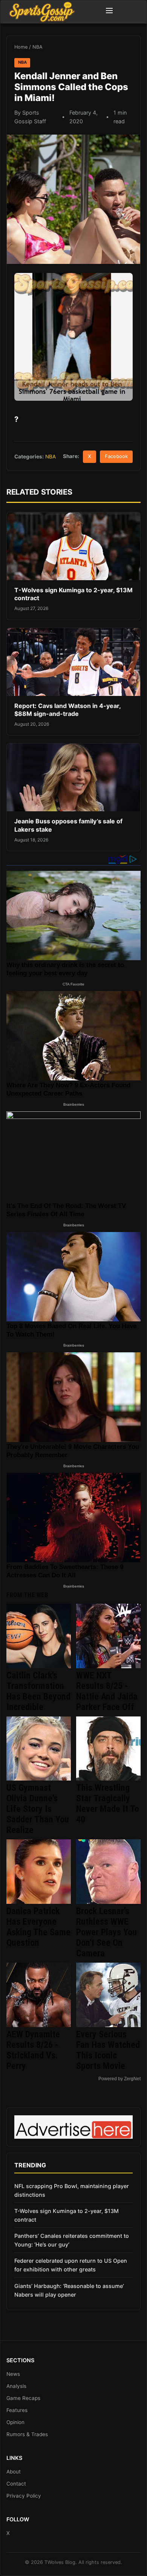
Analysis (16, 2386)
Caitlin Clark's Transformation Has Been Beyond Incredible (38, 1691)
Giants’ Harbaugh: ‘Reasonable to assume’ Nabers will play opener (69, 2290)
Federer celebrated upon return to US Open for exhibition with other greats (71, 2265)
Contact (16, 2484)
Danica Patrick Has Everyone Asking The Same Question (38, 1927)
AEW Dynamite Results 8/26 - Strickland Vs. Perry (33, 2050)
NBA (38, 47)
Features (17, 2410)
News (13, 2374)
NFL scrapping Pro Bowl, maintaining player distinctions (72, 2190)
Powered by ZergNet (119, 2079)
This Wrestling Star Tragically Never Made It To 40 (108, 1804)
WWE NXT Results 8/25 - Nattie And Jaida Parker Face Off (107, 1691)
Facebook (116, 456)
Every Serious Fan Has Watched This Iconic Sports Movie (108, 2050)
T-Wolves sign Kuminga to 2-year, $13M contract (67, 2215)
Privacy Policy (24, 2496)
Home (21, 47)
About (14, 2472)
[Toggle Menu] (109, 12)
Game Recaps (23, 2398)
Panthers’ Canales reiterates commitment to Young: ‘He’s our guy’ (72, 2240)
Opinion (15, 2422)
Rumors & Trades (27, 2434)
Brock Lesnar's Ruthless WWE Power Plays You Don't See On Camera (106, 1932)
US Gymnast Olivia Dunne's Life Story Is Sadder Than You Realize (38, 1809)
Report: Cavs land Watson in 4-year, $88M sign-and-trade (67, 710)
